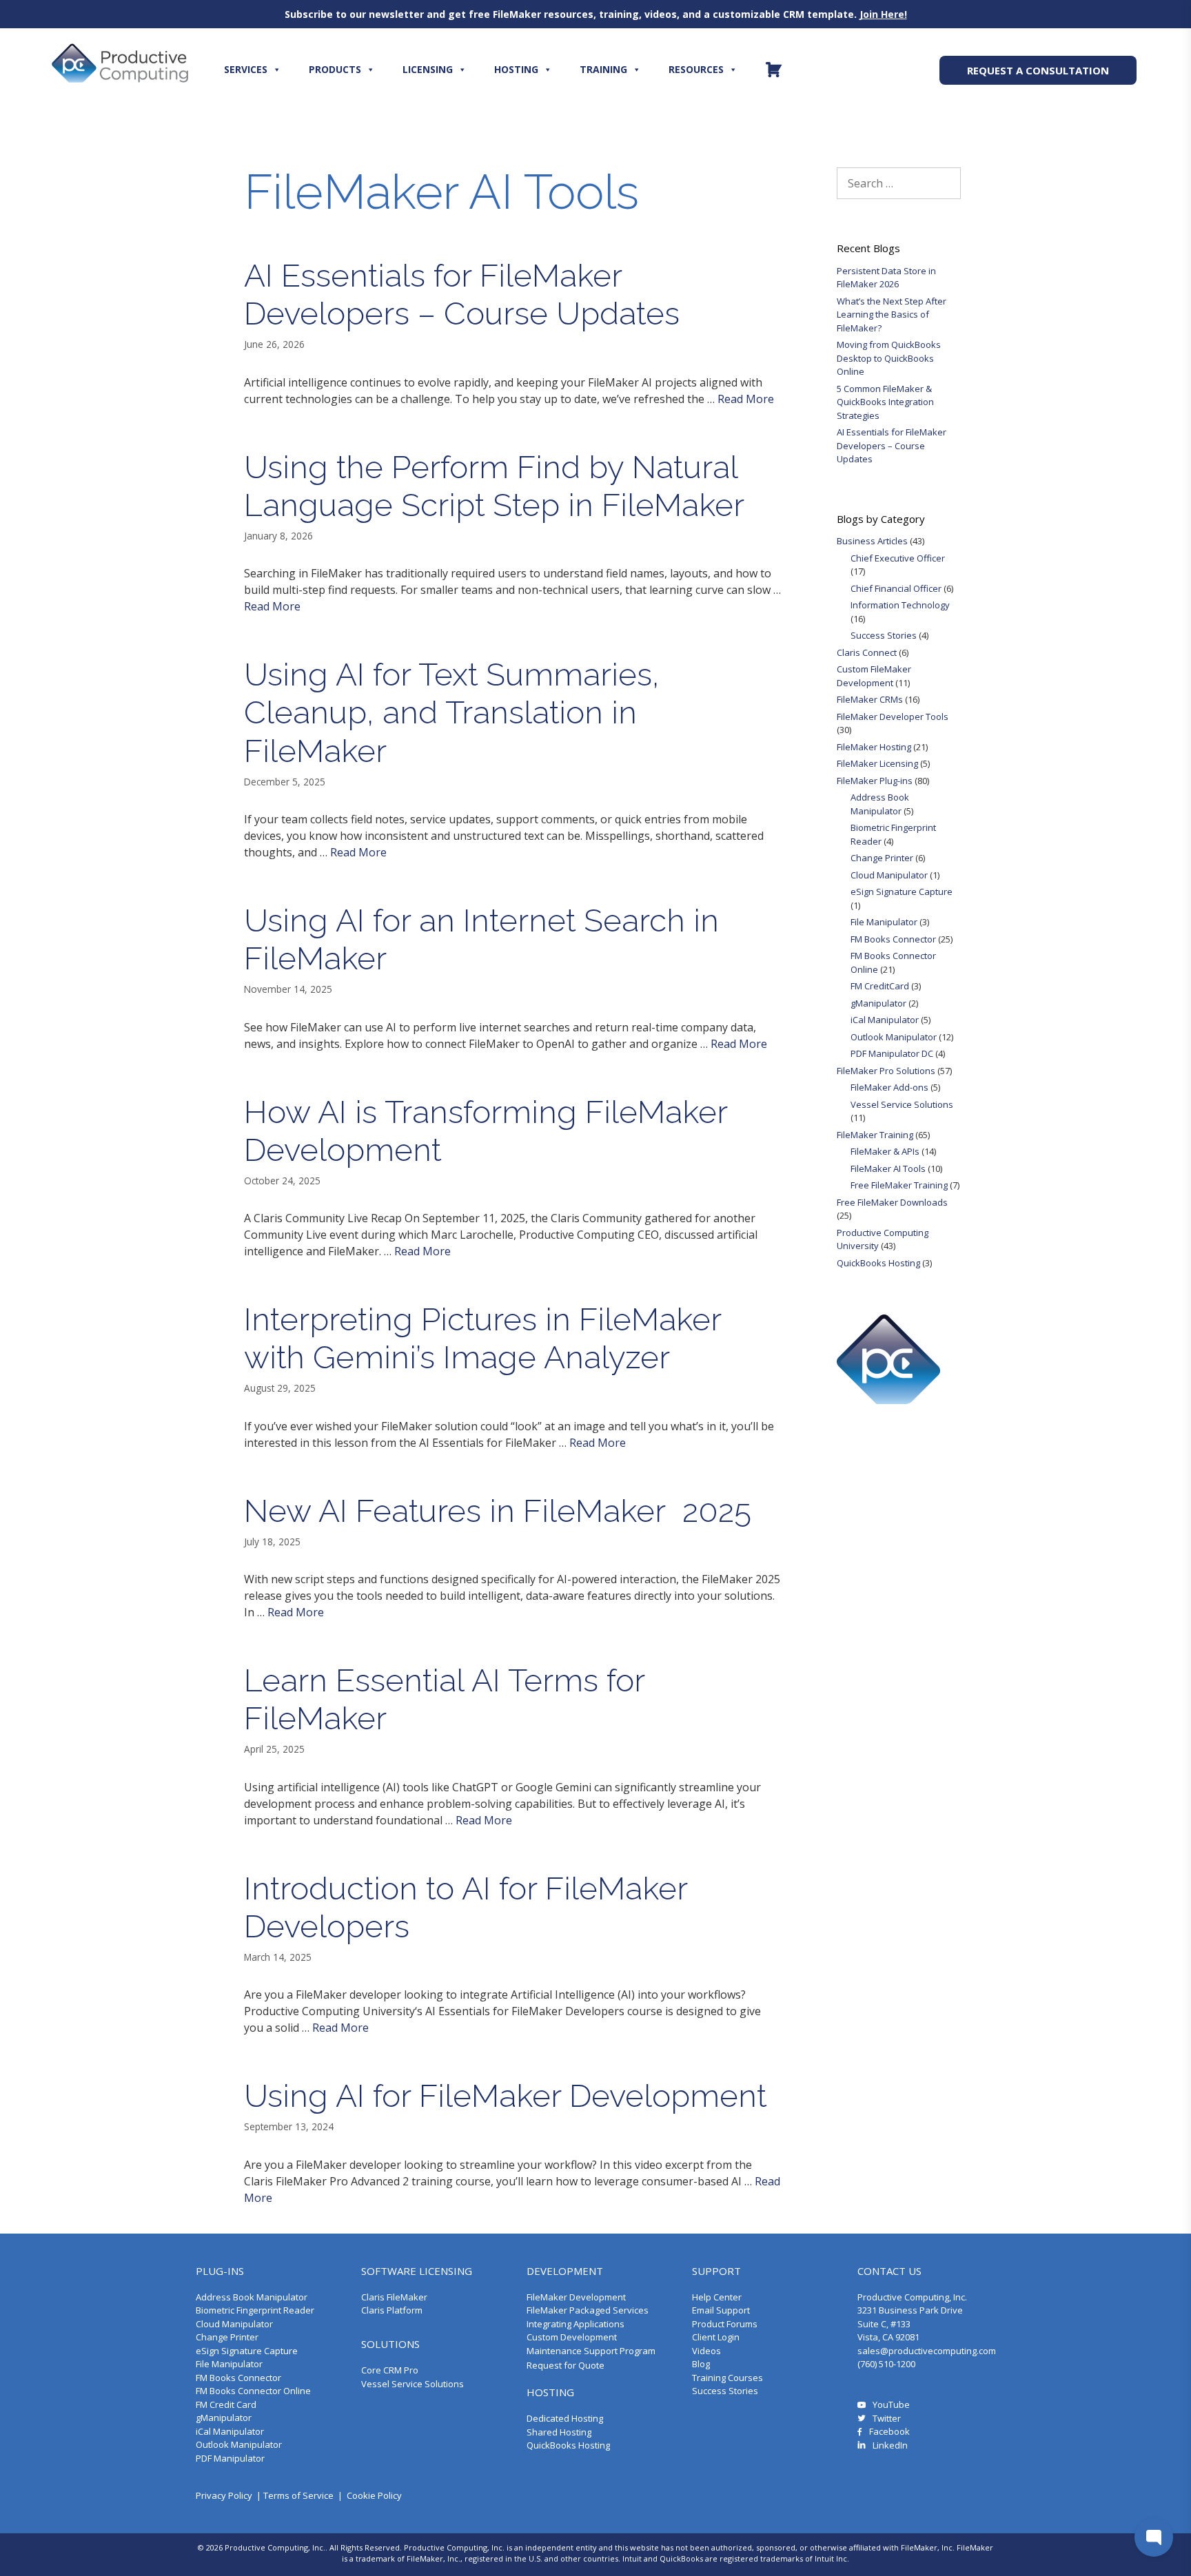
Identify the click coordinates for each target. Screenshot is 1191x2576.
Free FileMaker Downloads (892, 1202)
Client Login (716, 2337)
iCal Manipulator (885, 1020)
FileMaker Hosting (874, 747)
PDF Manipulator (230, 2458)
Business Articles (872, 541)
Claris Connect (867, 652)
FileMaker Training (875, 1135)
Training (603, 69)
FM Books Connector (893, 939)
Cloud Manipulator (889, 875)
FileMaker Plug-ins (875, 781)
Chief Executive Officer (898, 558)
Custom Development (572, 2337)
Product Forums (725, 2324)
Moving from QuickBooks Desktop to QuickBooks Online (889, 358)
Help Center (717, 2297)
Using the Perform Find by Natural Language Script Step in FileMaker (494, 486)
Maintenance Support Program (591, 2351)
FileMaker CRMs (870, 699)
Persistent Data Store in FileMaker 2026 (886, 278)
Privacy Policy (224, 2495)
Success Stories (884, 635)
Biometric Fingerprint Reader (255, 2310)
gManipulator (878, 1003)
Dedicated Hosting (565, 2418)
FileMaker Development (576, 2297)
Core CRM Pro (390, 2370)
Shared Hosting (559, 2432)
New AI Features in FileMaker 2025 (498, 1511)
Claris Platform (392, 2310)
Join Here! (883, 14)
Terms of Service (298, 2495)
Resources (696, 69)
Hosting (516, 69)
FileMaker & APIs (885, 1151)
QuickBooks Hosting (878, 1263)
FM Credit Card (226, 2404)
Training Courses (727, 2378)
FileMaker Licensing (877, 763)
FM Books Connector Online (253, 2391)
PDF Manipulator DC (892, 1053)
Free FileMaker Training (899, 1185)
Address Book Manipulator (880, 804)
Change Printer (882, 858)
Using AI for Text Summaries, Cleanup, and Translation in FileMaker (452, 712)
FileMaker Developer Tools (893, 717)
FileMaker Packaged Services (588, 2310)
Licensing (428, 69)
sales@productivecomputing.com (927, 2351)
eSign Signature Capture (902, 892)
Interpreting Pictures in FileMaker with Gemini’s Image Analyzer (482, 1338)
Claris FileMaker (394, 2297)
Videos (706, 2351)
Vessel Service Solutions (902, 1104)
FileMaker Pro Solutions (886, 1071)
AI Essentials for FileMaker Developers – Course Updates (462, 295)
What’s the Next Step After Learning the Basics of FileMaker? (892, 315)
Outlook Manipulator (894, 1037)
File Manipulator (884, 922)
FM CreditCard (880, 986)
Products (335, 69)
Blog (701, 2364)
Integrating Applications (576, 2324)
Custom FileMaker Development (874, 676)
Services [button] (246, 69)
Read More (746, 399)
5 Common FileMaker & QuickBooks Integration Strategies (885, 402)
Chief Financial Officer (896, 588)
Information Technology (900, 605)
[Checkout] (774, 70)
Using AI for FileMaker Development (505, 2096)
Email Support (721, 2310)
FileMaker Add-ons (889, 1087)
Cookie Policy (374, 2495)
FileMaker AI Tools (888, 1168)
